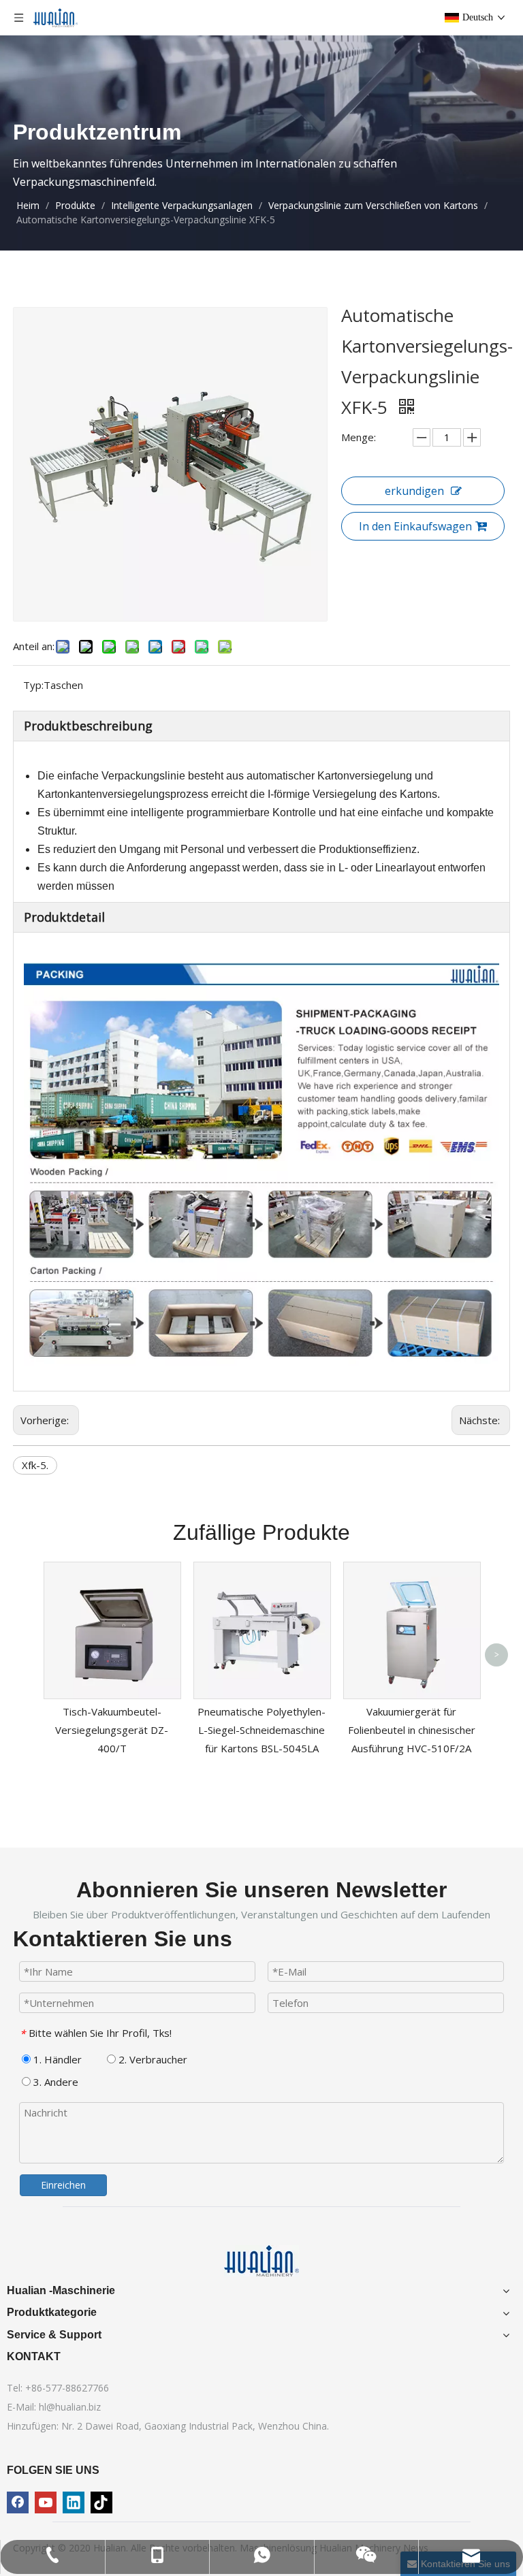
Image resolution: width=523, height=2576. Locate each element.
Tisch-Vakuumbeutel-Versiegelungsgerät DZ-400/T (112, 1730)
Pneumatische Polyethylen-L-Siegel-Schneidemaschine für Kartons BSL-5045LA (261, 1730)
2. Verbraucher (152, 2059)
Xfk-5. (35, 1465)
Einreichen (63, 2185)
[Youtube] (46, 2502)
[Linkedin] (74, 2502)
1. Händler (56, 2059)
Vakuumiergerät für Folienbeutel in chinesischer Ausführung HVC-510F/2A (412, 1730)
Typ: (33, 685)
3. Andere (54, 2082)
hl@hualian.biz (70, 2407)
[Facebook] (18, 2502)
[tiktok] (101, 2502)
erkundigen (414, 491)
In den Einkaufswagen (415, 526)
